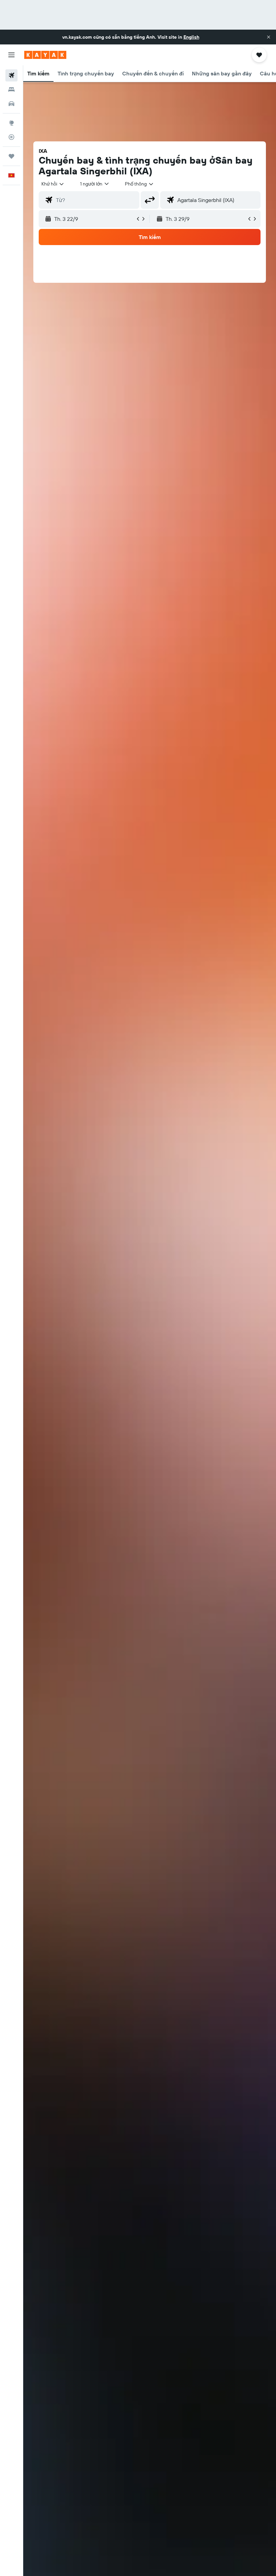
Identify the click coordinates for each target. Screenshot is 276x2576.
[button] (269, 37)
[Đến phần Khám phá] (11, 123)
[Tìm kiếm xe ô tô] (11, 104)
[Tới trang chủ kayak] (45, 55)
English (191, 37)
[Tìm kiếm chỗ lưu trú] (11, 90)
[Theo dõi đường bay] (11, 137)
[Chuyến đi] (11, 156)
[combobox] (140, 184)
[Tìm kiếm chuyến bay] (11, 75)
